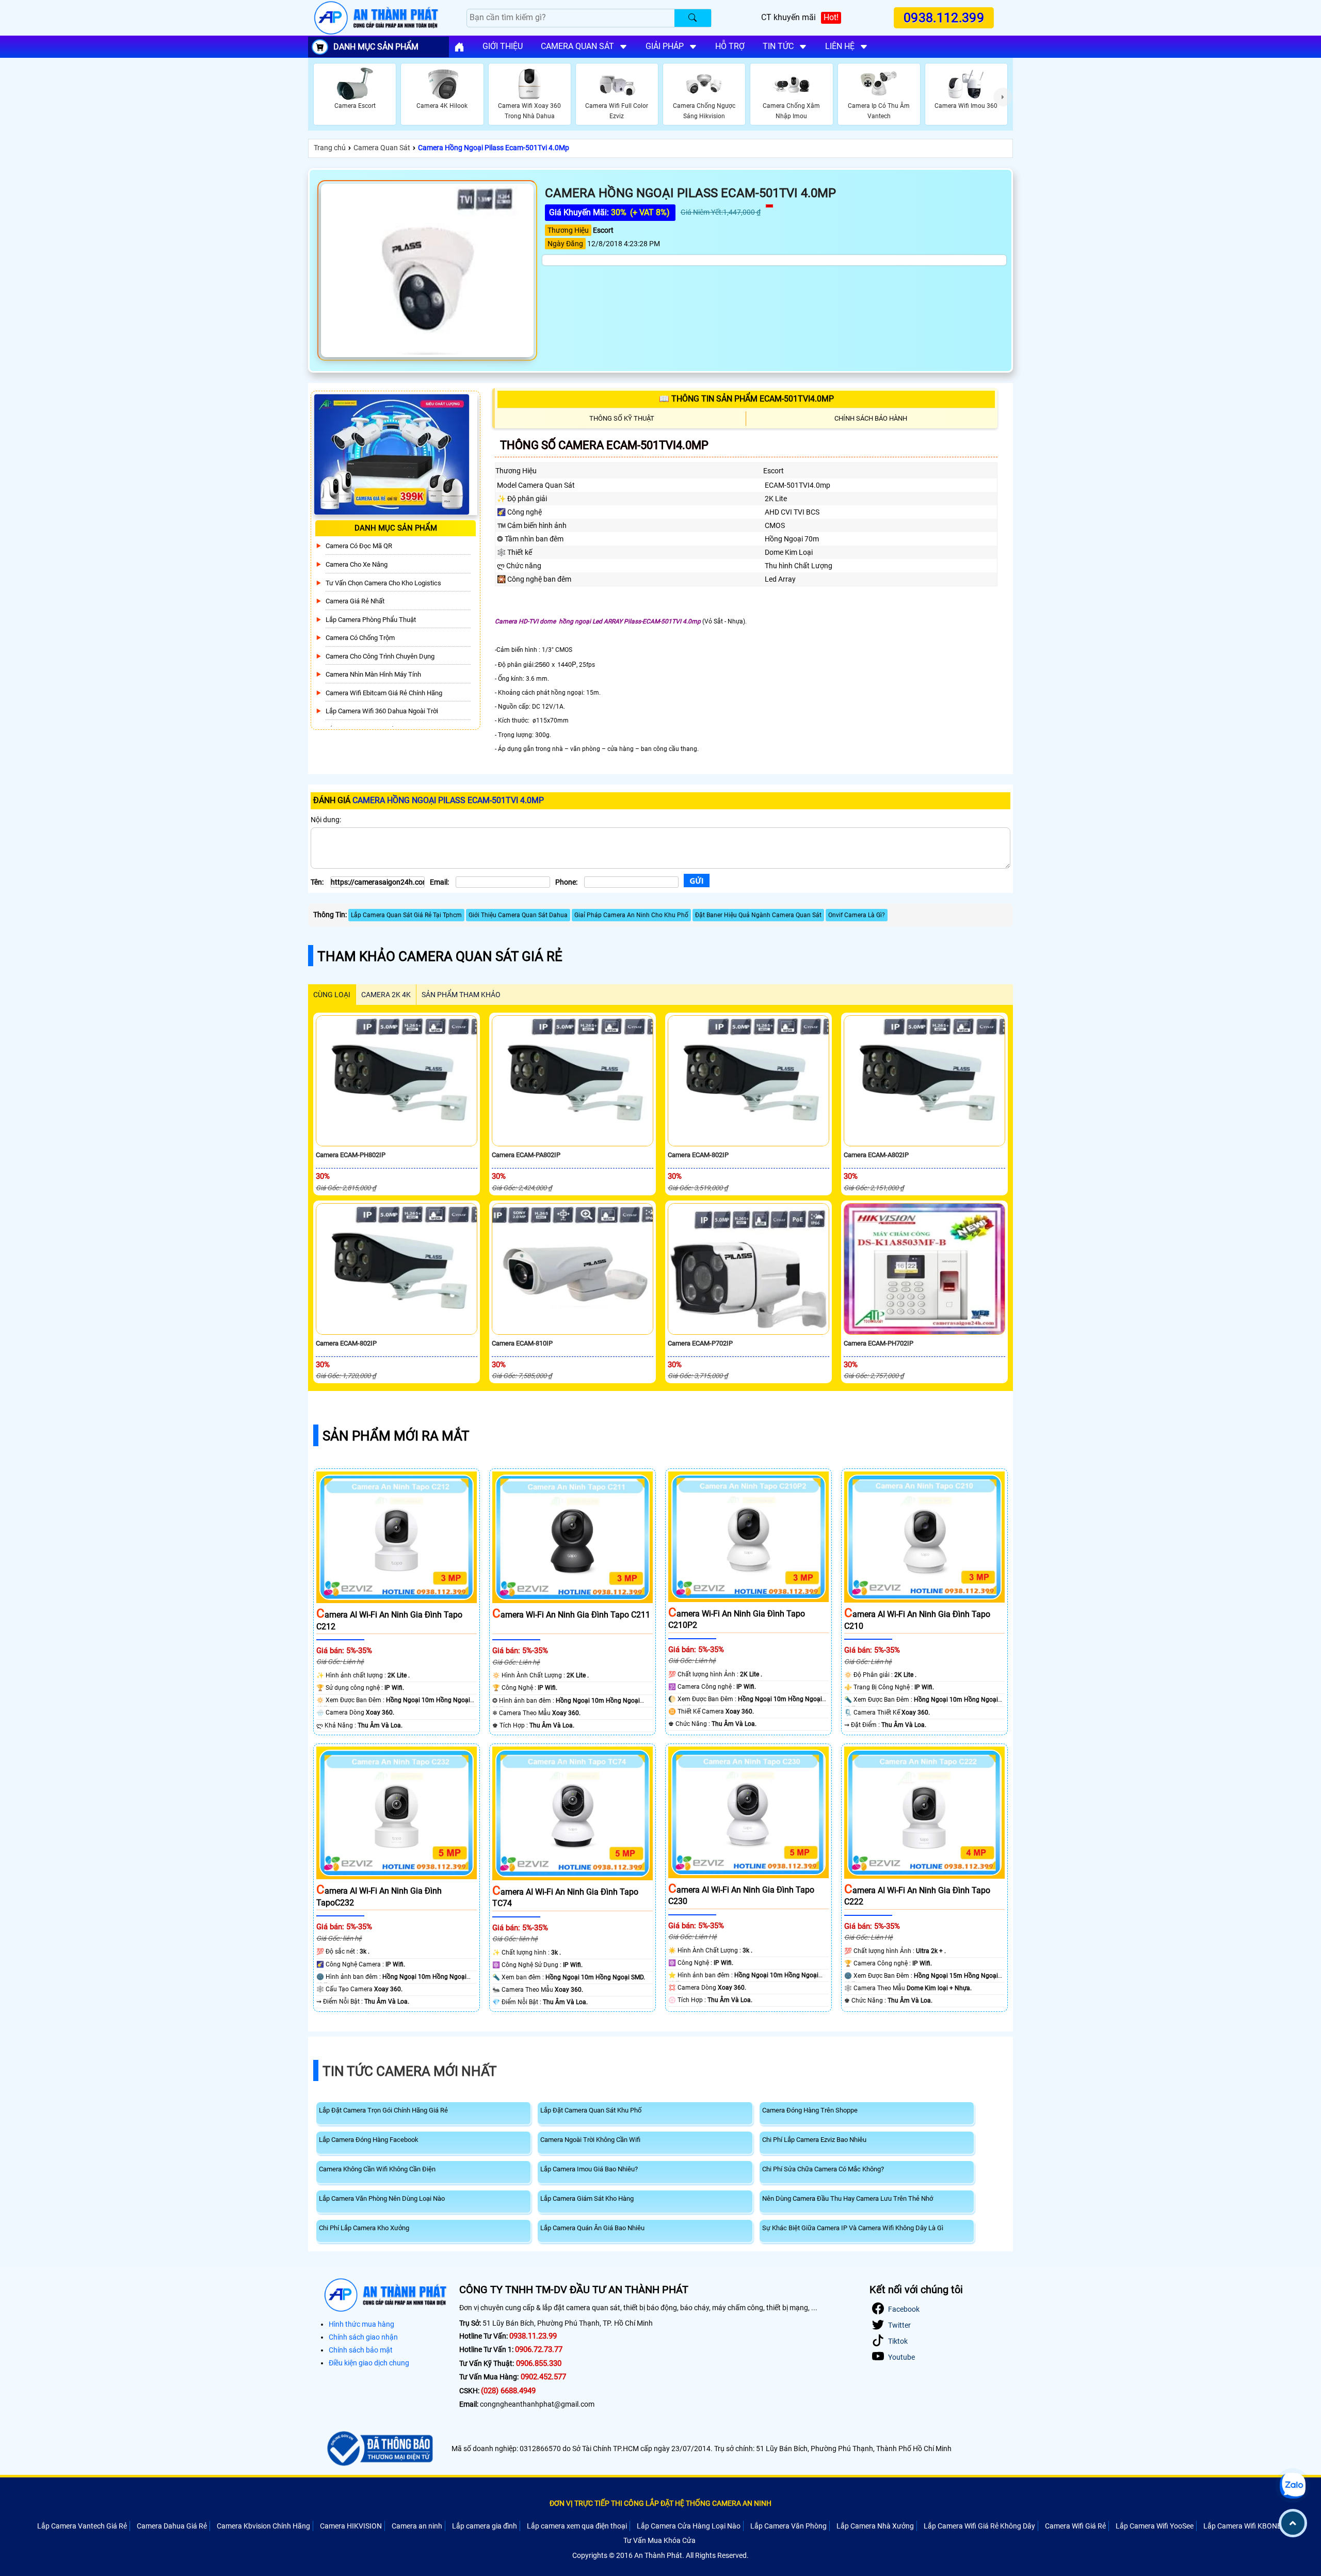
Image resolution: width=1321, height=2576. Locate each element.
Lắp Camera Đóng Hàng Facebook (369, 2140)
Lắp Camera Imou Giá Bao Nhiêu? (589, 2169)
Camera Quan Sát (382, 148)
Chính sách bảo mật (361, 2350)
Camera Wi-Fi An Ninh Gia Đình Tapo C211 (571, 1615)
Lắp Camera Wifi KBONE (1242, 2526)
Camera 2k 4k (386, 995)
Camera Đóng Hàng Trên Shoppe (810, 2110)
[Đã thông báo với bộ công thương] (378, 2449)
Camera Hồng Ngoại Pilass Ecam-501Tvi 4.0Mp (494, 148)
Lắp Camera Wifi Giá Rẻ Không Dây (979, 2526)
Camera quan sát (577, 46)
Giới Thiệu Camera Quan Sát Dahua (518, 915)
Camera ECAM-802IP (698, 1155)
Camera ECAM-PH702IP (879, 1343)
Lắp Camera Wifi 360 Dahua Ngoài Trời (382, 711)
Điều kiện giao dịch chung (369, 2363)
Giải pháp (665, 46)
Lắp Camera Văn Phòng (788, 2526)
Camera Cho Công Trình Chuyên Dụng (380, 656)
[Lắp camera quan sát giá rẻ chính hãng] (459, 47)
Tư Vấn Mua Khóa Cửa (659, 2540)
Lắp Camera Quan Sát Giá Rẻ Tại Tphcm (406, 915)
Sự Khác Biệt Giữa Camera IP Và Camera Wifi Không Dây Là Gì (853, 2228)
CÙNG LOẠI (332, 995)
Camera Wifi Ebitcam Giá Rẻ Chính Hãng (384, 693)
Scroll (1293, 2523)
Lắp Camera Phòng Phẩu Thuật (371, 620)
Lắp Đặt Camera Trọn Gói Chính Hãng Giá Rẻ (383, 2110)
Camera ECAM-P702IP (700, 1343)
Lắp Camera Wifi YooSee (1155, 2526)
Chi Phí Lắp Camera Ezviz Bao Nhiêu (814, 2140)
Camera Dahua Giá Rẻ (172, 2526)
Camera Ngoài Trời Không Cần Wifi (590, 2140)
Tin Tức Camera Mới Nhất (410, 2071)
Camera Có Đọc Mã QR (359, 546)
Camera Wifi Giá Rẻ (1075, 2526)
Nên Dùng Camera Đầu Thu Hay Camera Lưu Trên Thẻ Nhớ (848, 2198)
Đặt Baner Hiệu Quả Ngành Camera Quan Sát (758, 915)
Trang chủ (330, 148)
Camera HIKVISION (351, 2526)
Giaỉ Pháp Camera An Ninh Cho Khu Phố (631, 915)
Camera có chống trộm (360, 638)
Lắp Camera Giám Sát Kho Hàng (587, 2198)
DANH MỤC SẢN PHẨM (376, 47)
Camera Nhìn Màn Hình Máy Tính (373, 674)
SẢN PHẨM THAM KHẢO (461, 995)
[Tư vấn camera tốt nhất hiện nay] (1003, 97)
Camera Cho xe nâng (357, 564)
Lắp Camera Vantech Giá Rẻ (82, 2526)
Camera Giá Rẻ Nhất (355, 601)
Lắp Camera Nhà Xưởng (875, 2526)
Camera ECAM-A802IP (876, 1155)
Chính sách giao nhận (363, 2337)
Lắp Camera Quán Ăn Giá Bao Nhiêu (592, 2228)
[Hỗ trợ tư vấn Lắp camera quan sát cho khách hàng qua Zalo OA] (1293, 2486)
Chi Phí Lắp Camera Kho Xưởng (364, 2228)
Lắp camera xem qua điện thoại (577, 2526)
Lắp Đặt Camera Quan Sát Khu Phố (591, 2110)
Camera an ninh (417, 2526)
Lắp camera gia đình (485, 2526)
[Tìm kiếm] (693, 18)
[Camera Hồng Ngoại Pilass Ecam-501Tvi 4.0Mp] (427, 270)
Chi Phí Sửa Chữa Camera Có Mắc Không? (823, 2169)
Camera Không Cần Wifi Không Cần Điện (377, 2169)
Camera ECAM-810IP (522, 1343)
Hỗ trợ (730, 46)
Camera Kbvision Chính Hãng (263, 2526)
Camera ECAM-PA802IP (526, 1155)
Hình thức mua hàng (361, 2324)
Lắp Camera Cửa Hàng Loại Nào (689, 2526)
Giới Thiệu (503, 46)
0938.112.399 (944, 18)
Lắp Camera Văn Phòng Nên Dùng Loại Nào (382, 2198)
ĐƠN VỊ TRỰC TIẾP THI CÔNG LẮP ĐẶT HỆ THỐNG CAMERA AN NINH (660, 2503)
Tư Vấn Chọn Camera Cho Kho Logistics (383, 583)
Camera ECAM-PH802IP (351, 1155)
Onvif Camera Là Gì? (857, 915)
